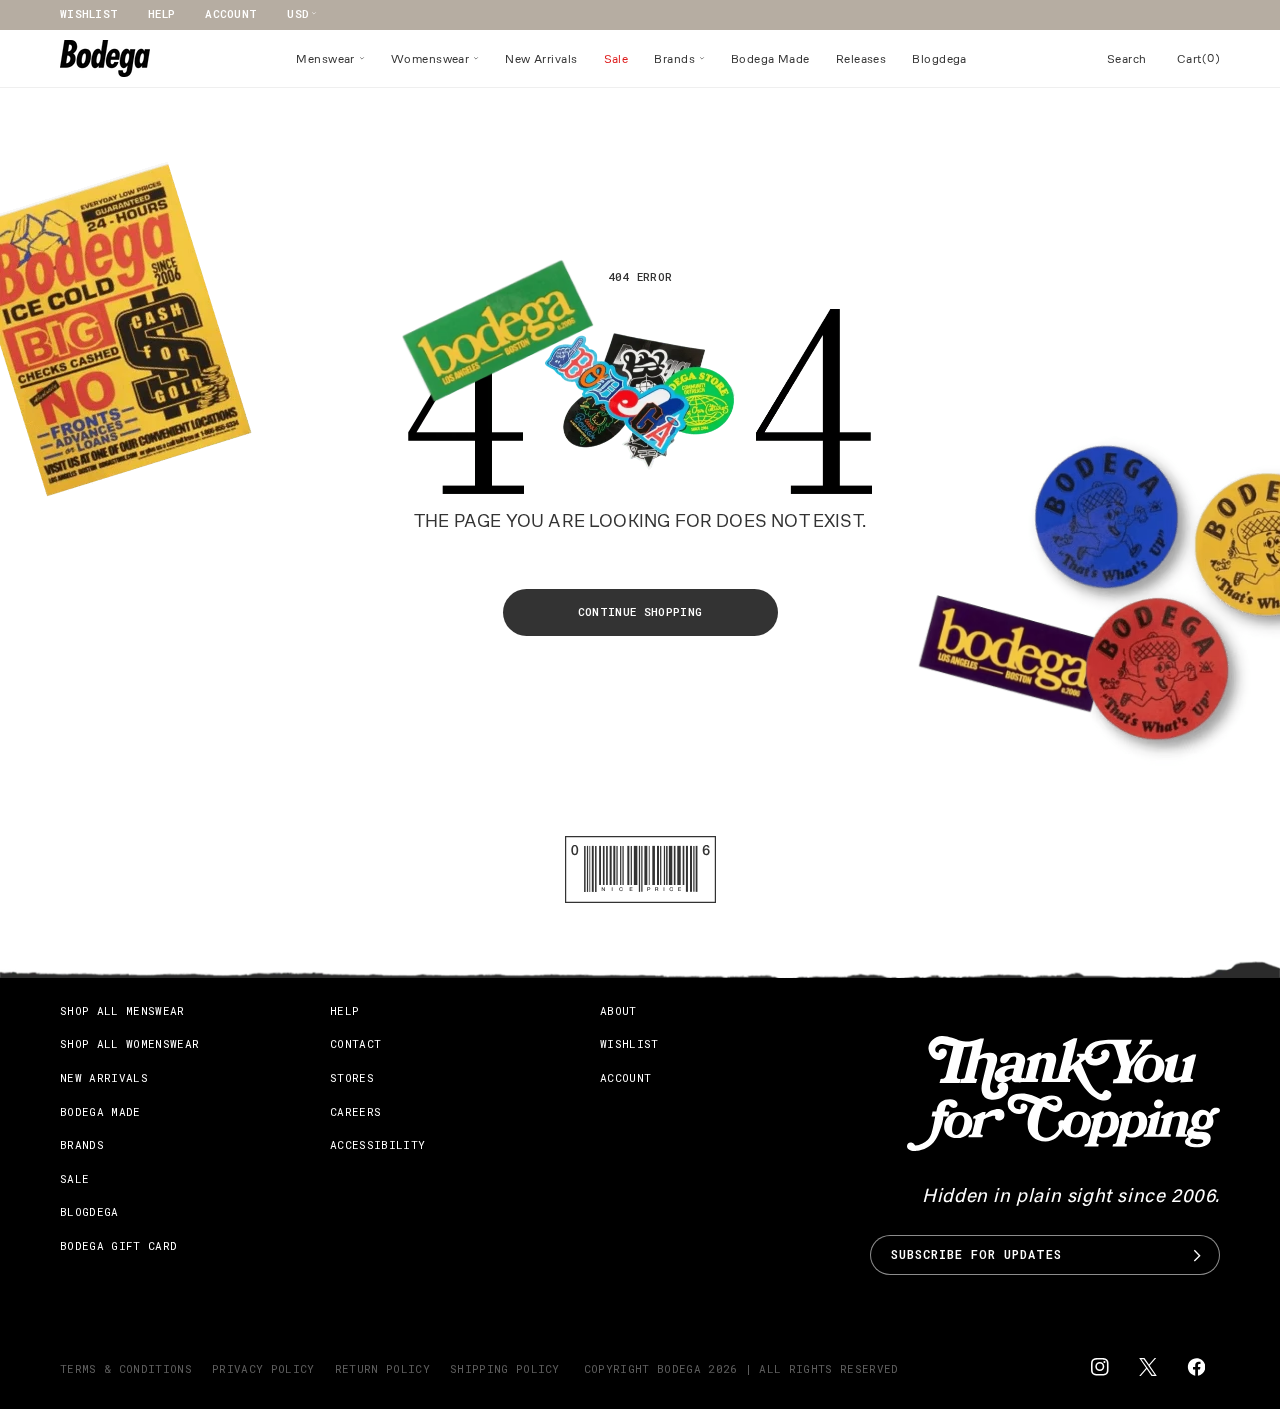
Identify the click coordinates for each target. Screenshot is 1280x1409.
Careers (355, 1111)
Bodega (679, 1368)
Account (231, 13)
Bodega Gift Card (118, 1245)
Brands (82, 1144)
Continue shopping (640, 611)
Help (161, 13)
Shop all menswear (122, 1010)
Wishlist (89, 13)
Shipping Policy (505, 1368)
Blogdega (89, 1212)
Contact (355, 1044)
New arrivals (104, 1077)
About (618, 1010)
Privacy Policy (263, 1368)
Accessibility (377, 1144)
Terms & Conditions (126, 1368)
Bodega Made (100, 1111)
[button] (330, 59)
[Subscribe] (1197, 1255)
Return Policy (382, 1368)
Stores (352, 1077)
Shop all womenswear (129, 1044)
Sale (74, 1178)
